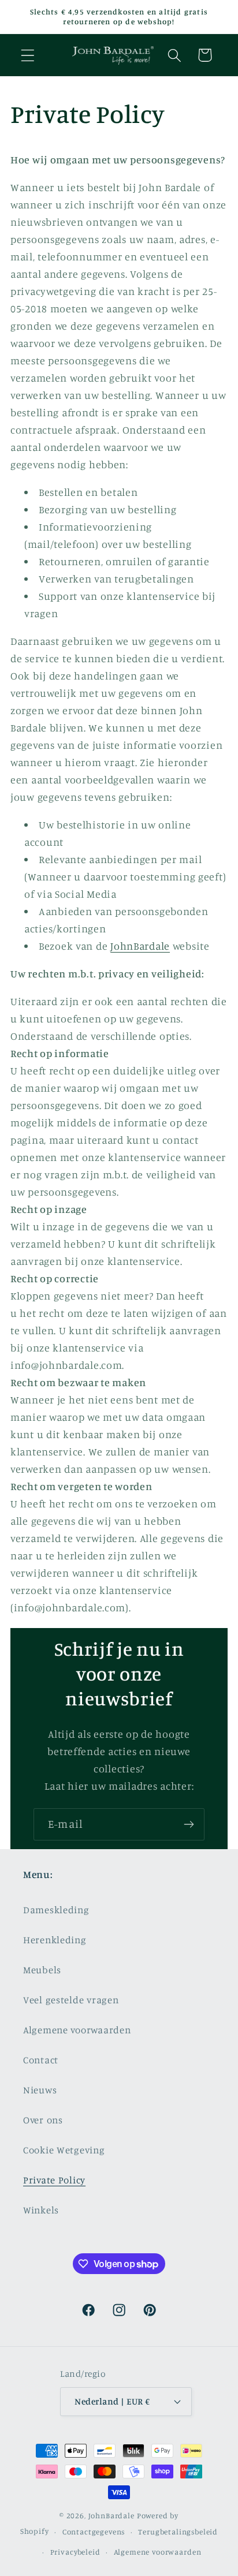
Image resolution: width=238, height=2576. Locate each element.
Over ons (43, 2120)
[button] (28, 55)
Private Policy (54, 2180)
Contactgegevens (94, 2532)
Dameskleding (56, 1910)
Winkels (41, 2210)
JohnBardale (140, 946)
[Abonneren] (189, 1824)
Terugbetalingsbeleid (178, 2532)
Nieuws (40, 2090)
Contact (41, 2060)
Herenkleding (55, 1940)
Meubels (42, 1970)
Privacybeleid (75, 2552)
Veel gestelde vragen (71, 2000)
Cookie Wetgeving (64, 2150)
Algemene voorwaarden (77, 2030)
